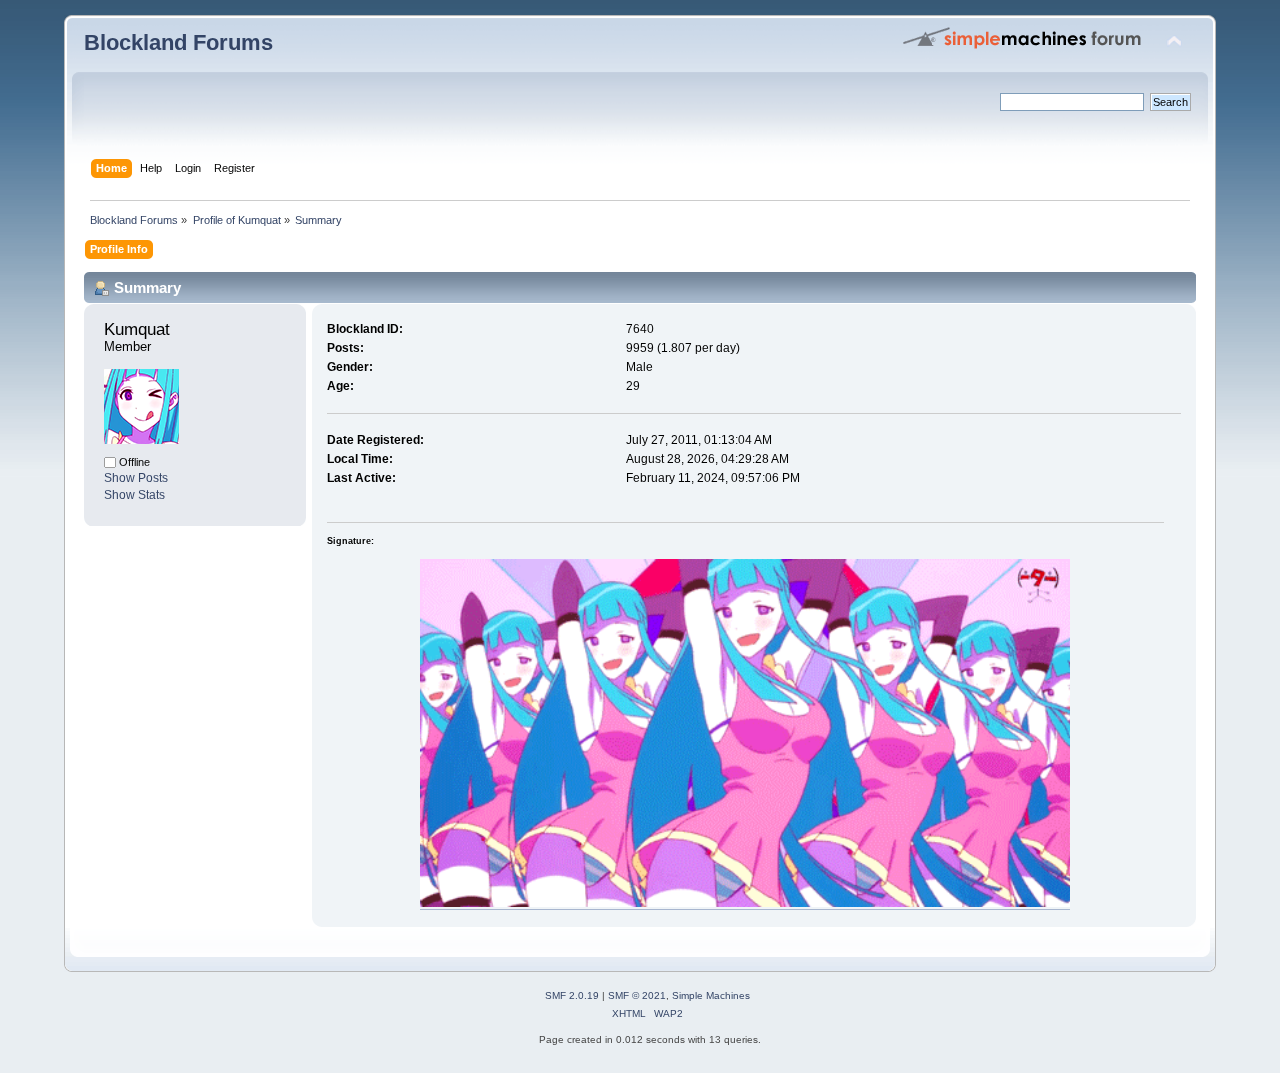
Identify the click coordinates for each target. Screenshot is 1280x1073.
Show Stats (134, 495)
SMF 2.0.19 (572, 995)
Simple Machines (711, 995)
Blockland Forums (178, 42)
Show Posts (136, 478)
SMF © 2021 (637, 995)
